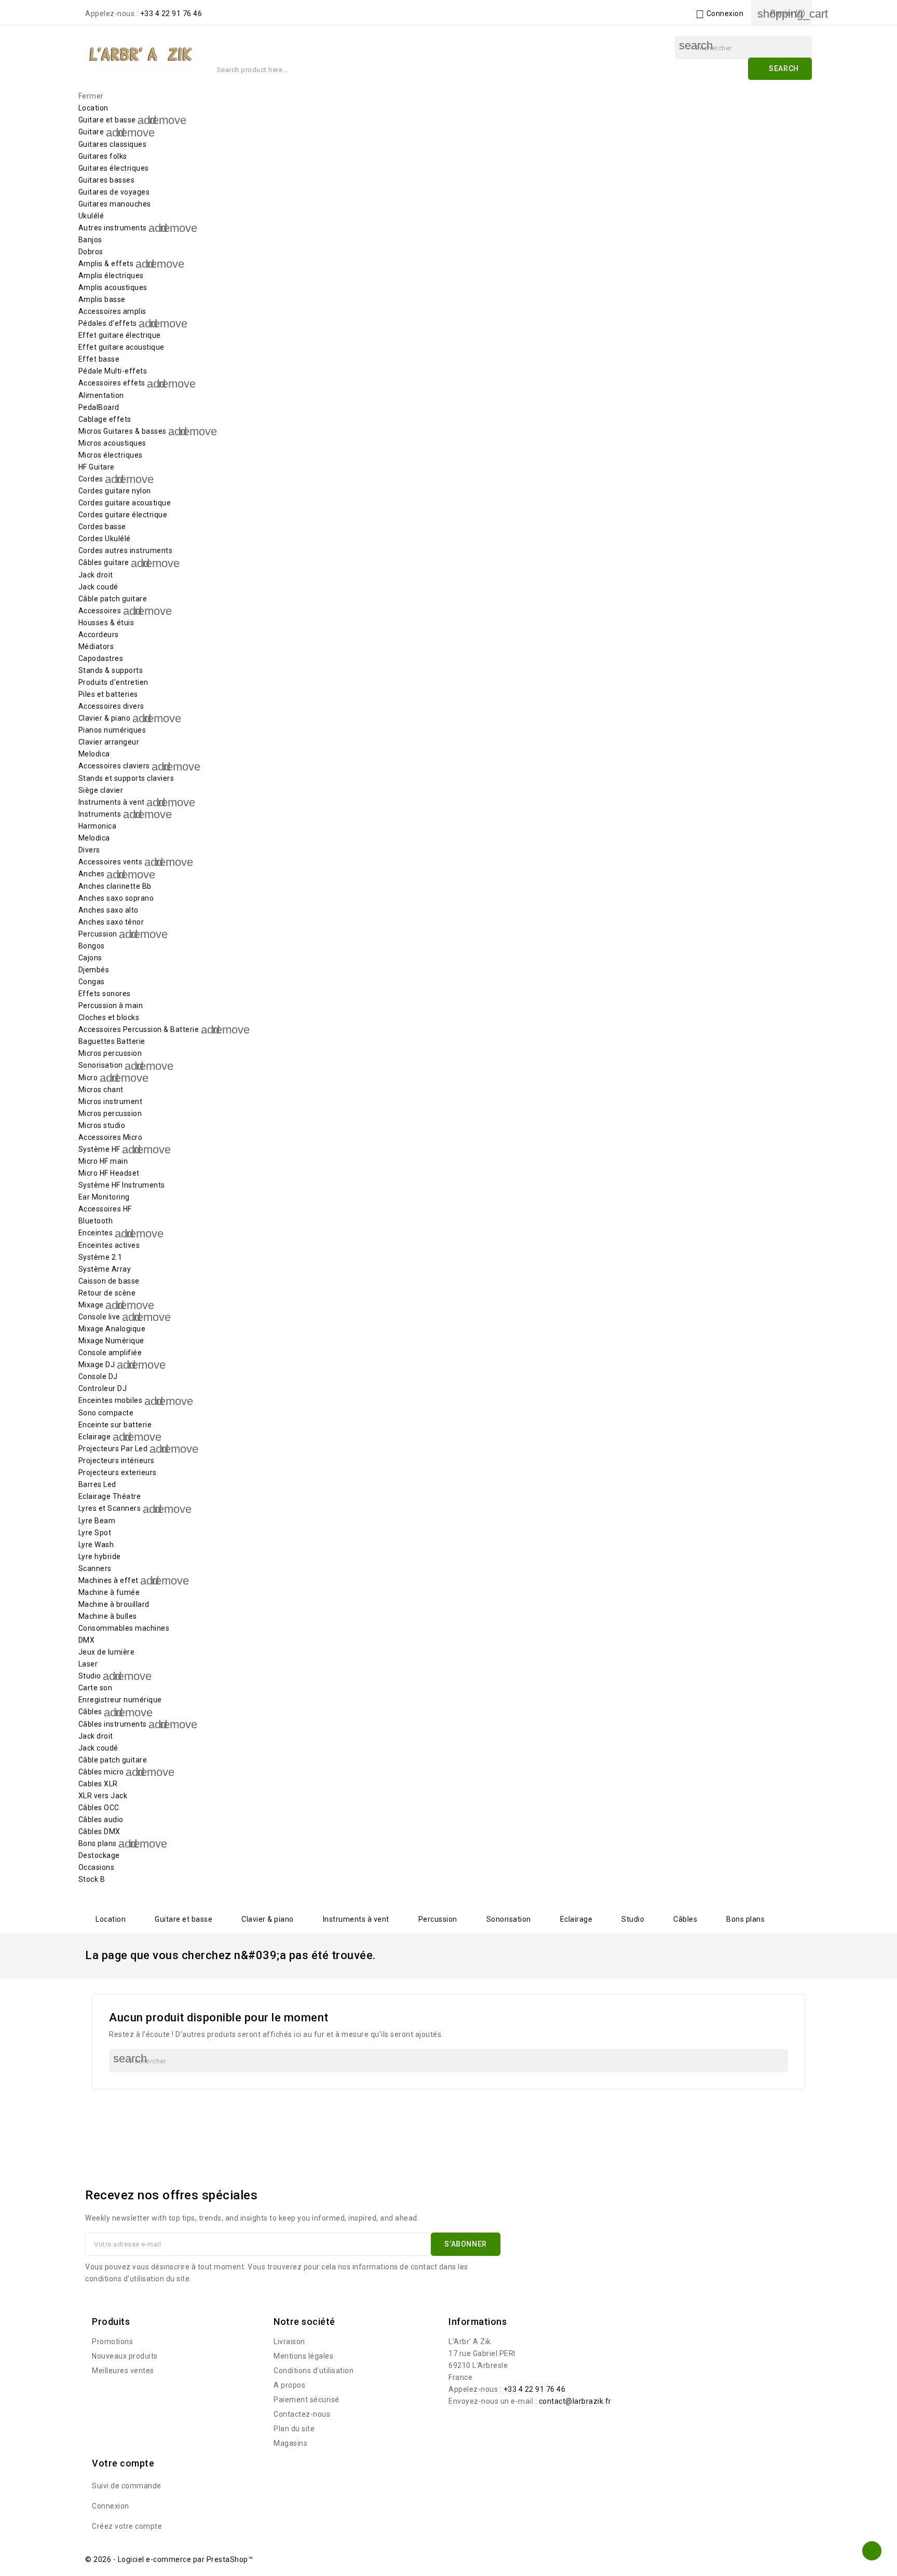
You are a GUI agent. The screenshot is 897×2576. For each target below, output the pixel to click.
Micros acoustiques (112, 443)
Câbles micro (101, 1772)
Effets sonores (105, 994)
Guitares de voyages (114, 192)
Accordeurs (99, 635)
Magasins (290, 2443)
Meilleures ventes (123, 2371)
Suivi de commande (127, 2486)
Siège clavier (101, 790)
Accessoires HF (105, 1209)
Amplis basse (102, 299)
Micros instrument (111, 1101)
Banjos (90, 240)
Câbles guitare (104, 562)
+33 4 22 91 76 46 (171, 13)
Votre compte (123, 2463)
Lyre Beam (97, 1521)
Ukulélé (91, 216)
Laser (88, 1664)
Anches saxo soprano (116, 898)
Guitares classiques (113, 144)
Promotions (112, 2341)
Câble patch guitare (113, 599)
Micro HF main (103, 1161)
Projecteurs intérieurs (117, 1461)
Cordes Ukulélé (105, 539)
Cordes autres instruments (126, 550)
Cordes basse (102, 527)
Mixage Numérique (111, 1341)
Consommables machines (124, 1628)
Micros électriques (111, 455)
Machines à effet (108, 1580)
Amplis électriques (111, 275)
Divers (89, 850)
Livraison (289, 2341)
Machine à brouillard (114, 1604)
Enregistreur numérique (120, 1700)
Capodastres (101, 658)
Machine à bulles (108, 1616)
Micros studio (102, 1125)
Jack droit (96, 575)
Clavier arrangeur (109, 742)
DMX (87, 1640)
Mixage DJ (97, 1365)
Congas (92, 982)
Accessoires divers (111, 706)
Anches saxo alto (108, 910)
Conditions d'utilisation (314, 2371)
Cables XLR (98, 1784)
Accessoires (100, 611)
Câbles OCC (99, 1808)
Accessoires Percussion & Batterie (139, 1029)
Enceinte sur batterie (115, 1425)
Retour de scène (107, 1293)
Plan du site (294, 2429)
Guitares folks (103, 156)
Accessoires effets (112, 383)
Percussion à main (111, 1005)
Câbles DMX (99, 1831)
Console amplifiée (110, 1353)
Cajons (90, 958)
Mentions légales (303, 2356)
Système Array (105, 1269)
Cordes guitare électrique (123, 515)
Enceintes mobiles (111, 1400)
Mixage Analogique (112, 1329)
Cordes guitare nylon (115, 491)
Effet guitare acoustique (121, 347)
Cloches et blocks (109, 1017)
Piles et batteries (108, 694)
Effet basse (99, 359)
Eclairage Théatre (110, 1496)
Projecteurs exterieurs (118, 1472)
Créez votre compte (127, 2526)
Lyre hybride (100, 1556)
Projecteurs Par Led (113, 1449)
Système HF (99, 1149)
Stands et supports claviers (126, 778)
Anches (92, 874)
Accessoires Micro (111, 1137)
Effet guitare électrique (120, 335)
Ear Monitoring (104, 1197)
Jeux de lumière (107, 1652)
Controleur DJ (103, 1388)
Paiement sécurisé (307, 2400)
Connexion (111, 2506)
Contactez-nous (302, 2414)
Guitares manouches (115, 204)
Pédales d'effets (108, 323)
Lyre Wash (96, 1545)
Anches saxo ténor (111, 922)
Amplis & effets (106, 264)
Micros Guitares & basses (123, 431)
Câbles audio (101, 1820)
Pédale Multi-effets (113, 371)
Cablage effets (105, 419)
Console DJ (98, 1376)
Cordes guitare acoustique (125, 503)
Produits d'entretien (113, 682)
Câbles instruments (113, 1724)
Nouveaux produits (125, 2356)
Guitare (91, 132)
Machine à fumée (109, 1592)
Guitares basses (107, 180)
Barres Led (97, 1484)
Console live (99, 1317)
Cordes (91, 479)
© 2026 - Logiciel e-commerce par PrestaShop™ (169, 2559)
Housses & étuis (106, 623)
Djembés (94, 970)
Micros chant (101, 1090)
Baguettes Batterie (112, 1041)
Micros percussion (110, 1053)
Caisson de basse (109, 1281)
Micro (88, 1078)
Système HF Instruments (122, 1185)
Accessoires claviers (114, 766)
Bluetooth (96, 1221)
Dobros (91, 252)
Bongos (92, 946)
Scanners (95, 1568)
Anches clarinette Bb (115, 886)
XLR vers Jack (103, 1796)
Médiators (96, 646)
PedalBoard (99, 407)
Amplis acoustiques (113, 287)
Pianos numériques (112, 730)
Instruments (100, 814)
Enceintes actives (109, 1245)
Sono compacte (106, 1413)
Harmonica (98, 826)
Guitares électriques (114, 168)
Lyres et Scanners (110, 1508)
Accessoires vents (111, 862)
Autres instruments (113, 228)
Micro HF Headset (109, 1173)
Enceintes (96, 1233)
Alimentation (101, 395)
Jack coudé (98, 587)
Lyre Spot (95, 1533)
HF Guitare (97, 467)
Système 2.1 (100, 1257)
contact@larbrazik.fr (575, 2401)
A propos (289, 2385)
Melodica (94, 754)
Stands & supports (111, 670)
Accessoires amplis (112, 311)
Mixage (91, 1305)
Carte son (96, 1688)
